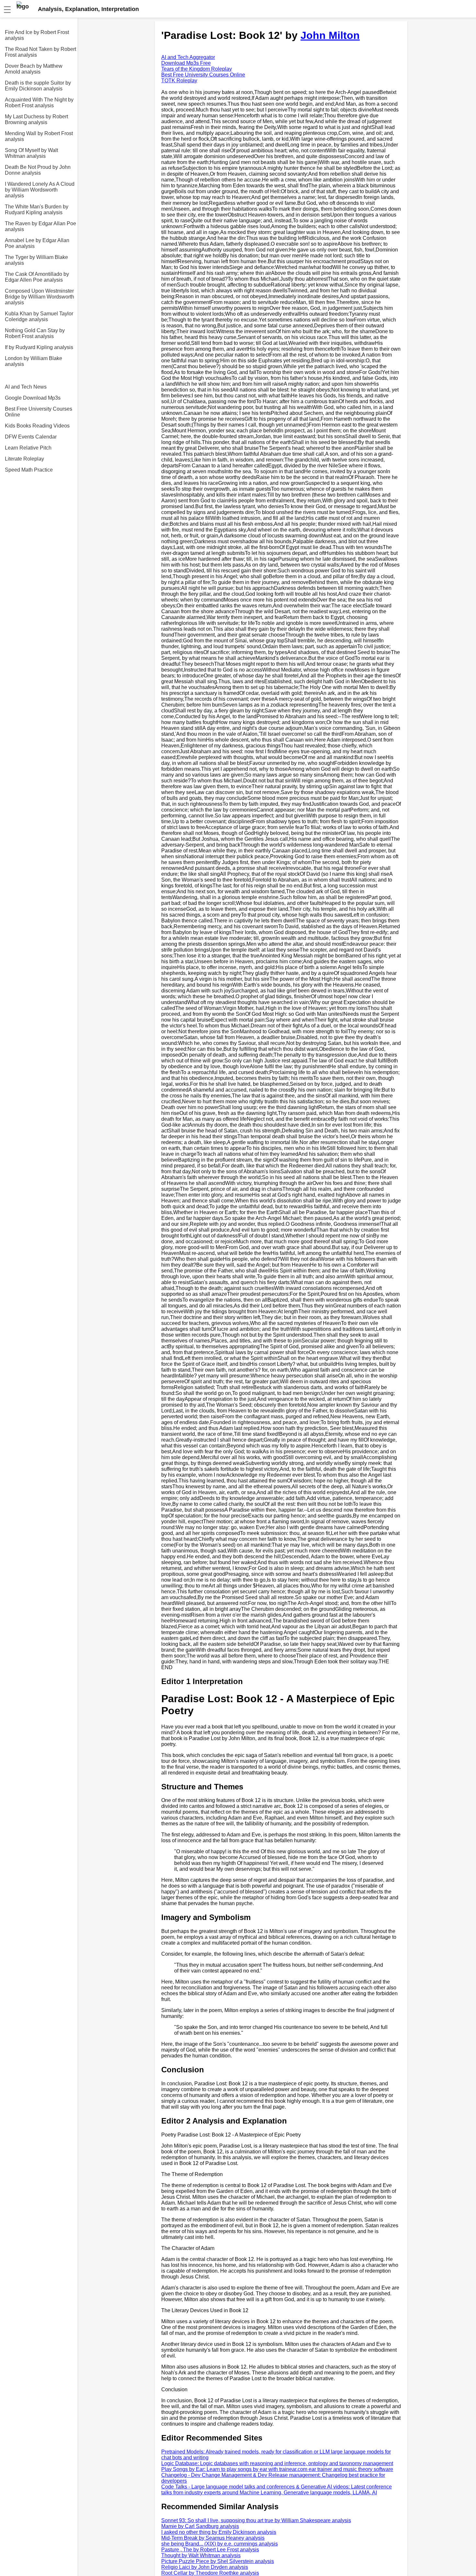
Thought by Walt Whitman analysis (201, 2555)
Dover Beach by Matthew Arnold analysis (34, 69)
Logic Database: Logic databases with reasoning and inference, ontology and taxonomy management (277, 2463)
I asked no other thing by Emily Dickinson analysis (219, 2532)
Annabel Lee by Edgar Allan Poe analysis (37, 243)
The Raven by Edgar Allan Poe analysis (40, 226)
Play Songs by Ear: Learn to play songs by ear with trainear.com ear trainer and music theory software (277, 2469)
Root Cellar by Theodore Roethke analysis (210, 2573)
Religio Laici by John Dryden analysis (205, 2567)
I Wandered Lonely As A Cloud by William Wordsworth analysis (40, 190)
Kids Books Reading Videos (37, 426)
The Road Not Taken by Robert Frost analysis (40, 52)
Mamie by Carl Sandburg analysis (200, 2526)
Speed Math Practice (29, 470)
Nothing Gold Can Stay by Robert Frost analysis (35, 333)
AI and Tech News (26, 387)
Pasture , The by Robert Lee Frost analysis (210, 2550)
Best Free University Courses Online (39, 412)
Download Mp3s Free (186, 63)
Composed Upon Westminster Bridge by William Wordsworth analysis (40, 297)
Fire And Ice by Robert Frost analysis (37, 35)
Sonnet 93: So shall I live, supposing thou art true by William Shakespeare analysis (256, 2520)
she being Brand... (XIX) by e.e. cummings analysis (220, 2544)
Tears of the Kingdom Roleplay (197, 69)
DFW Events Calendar (31, 437)
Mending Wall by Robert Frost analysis (39, 136)
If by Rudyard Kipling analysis (39, 347)
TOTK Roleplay (179, 81)
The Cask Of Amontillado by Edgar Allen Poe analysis (37, 277)
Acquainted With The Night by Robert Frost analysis (39, 103)
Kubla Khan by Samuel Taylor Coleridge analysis (39, 316)
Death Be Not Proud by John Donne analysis (38, 170)
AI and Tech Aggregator (188, 57)
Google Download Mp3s (33, 398)
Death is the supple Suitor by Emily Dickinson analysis (38, 86)
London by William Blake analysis (34, 361)
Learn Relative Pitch (28, 448)
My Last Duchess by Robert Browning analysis (36, 119)
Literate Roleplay (24, 459)
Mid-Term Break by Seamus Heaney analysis (213, 2538)
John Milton (330, 35)
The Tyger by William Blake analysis (36, 260)
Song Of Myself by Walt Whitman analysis (31, 153)
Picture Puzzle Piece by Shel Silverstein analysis (218, 2561)
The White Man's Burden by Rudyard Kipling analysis (37, 210)
